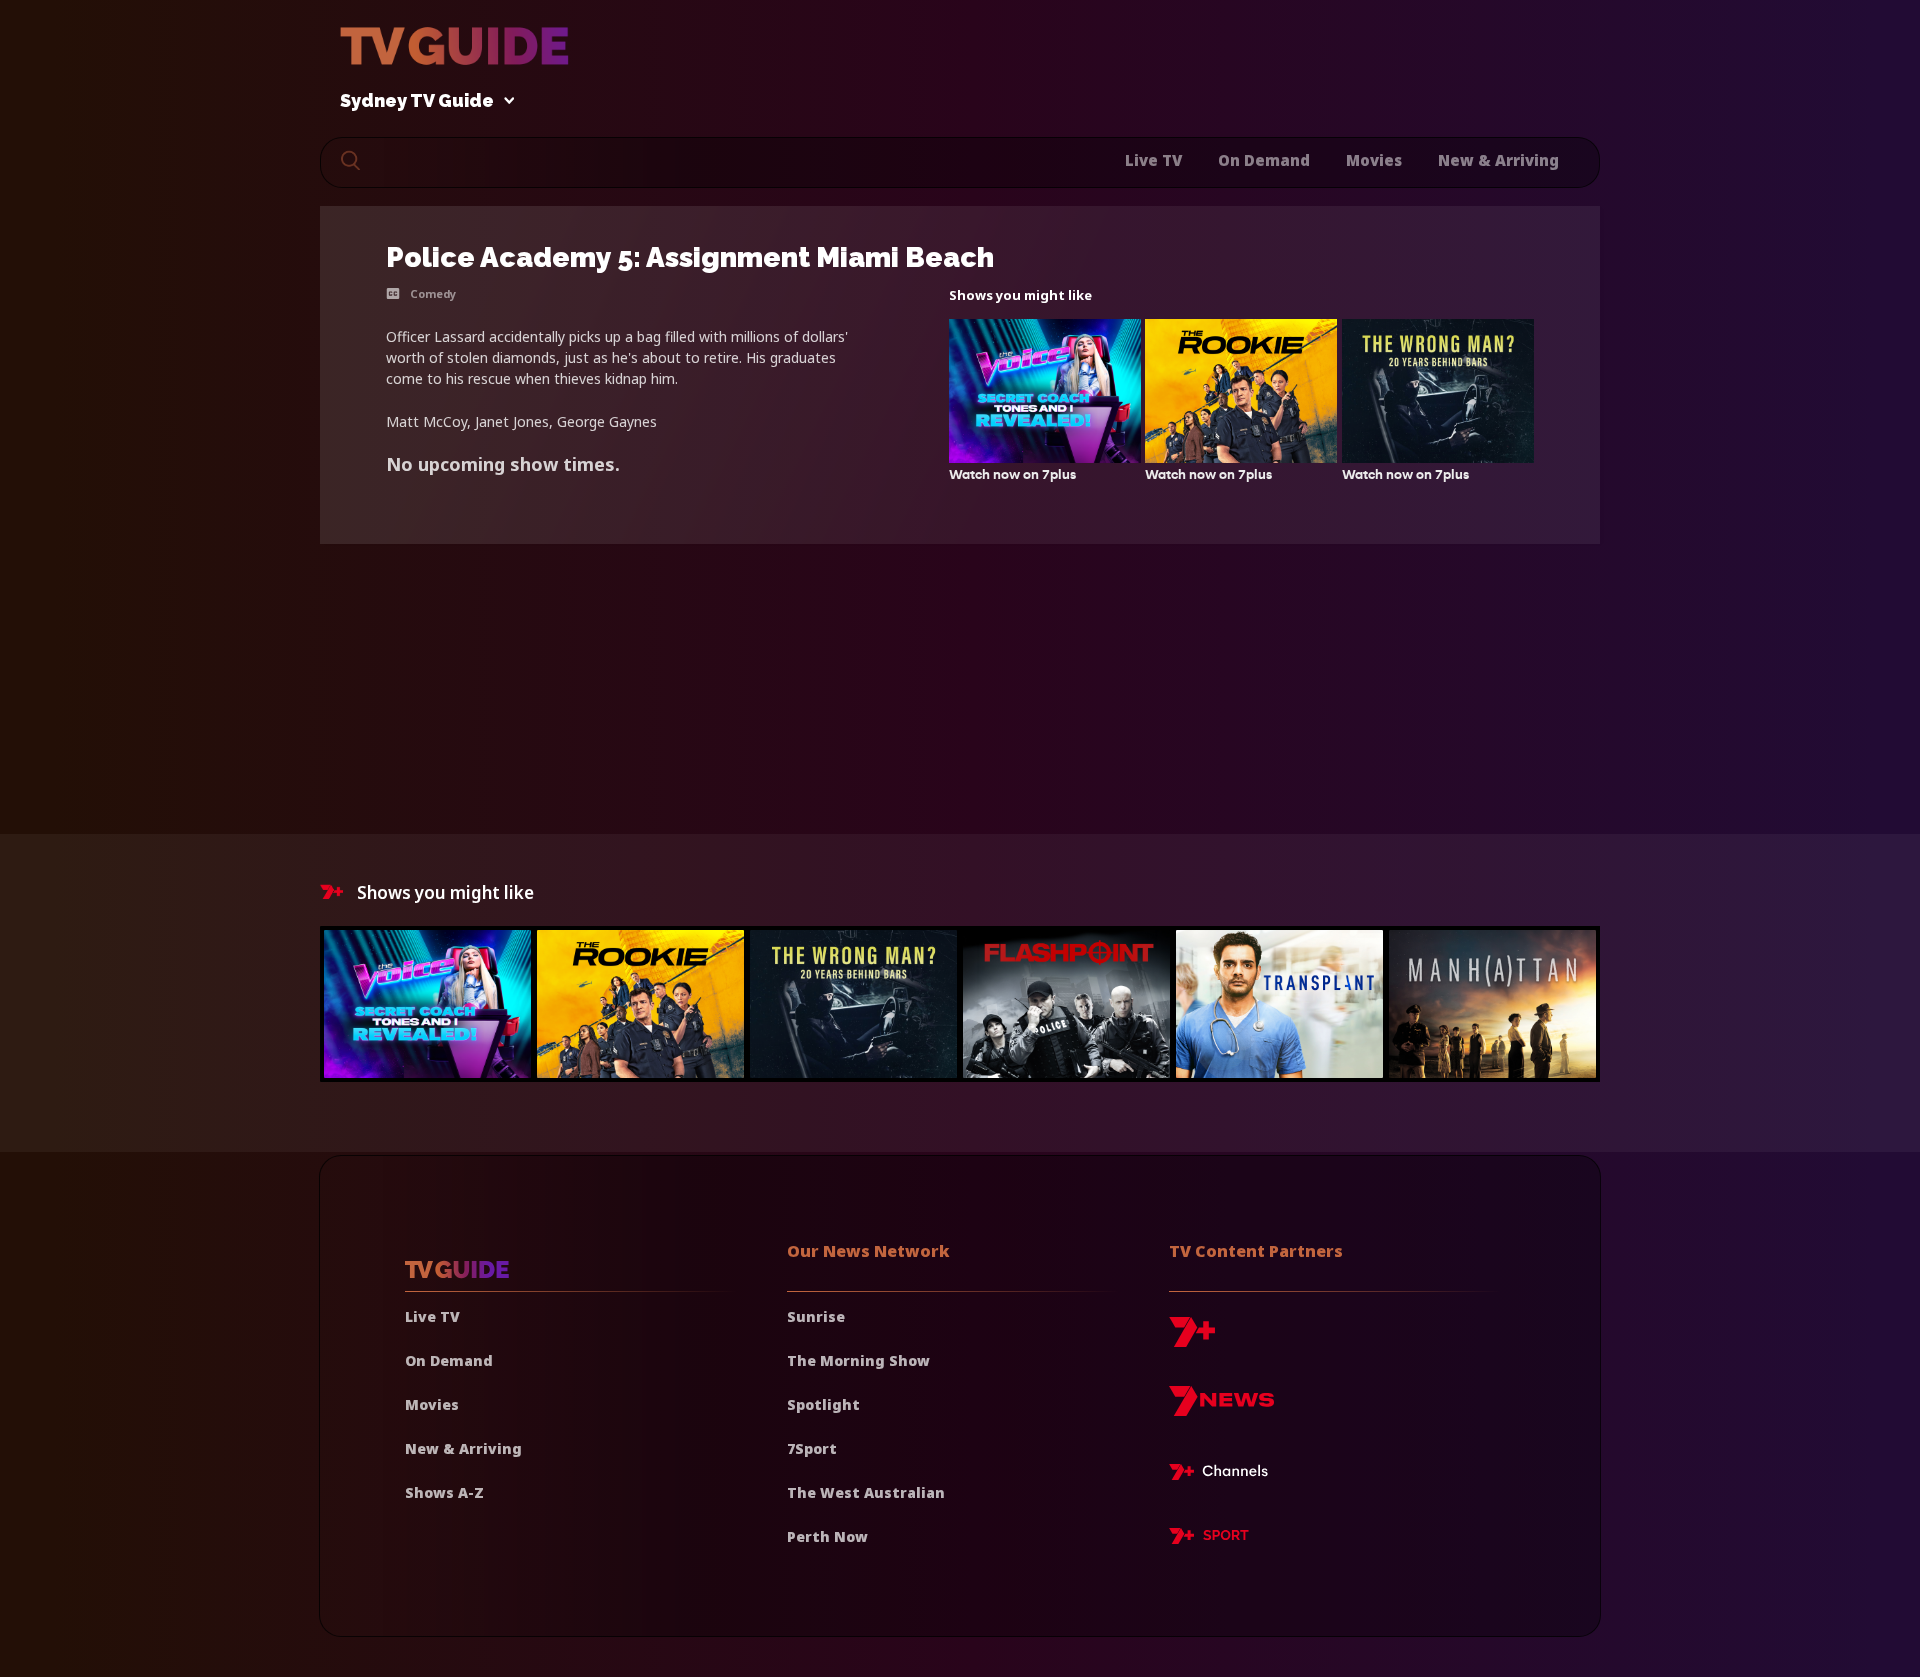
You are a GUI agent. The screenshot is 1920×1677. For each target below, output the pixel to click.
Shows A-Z (444, 1492)
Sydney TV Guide (417, 101)
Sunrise (816, 1316)
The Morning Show (858, 1360)
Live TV (1153, 160)
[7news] (1221, 1408)
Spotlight (823, 1404)
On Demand (1264, 160)
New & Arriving (1498, 160)
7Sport (812, 1448)
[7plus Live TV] (1224, 1475)
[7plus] (1192, 1339)
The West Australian (866, 1492)
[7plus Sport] (1209, 1539)
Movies (1374, 160)
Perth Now (827, 1536)
